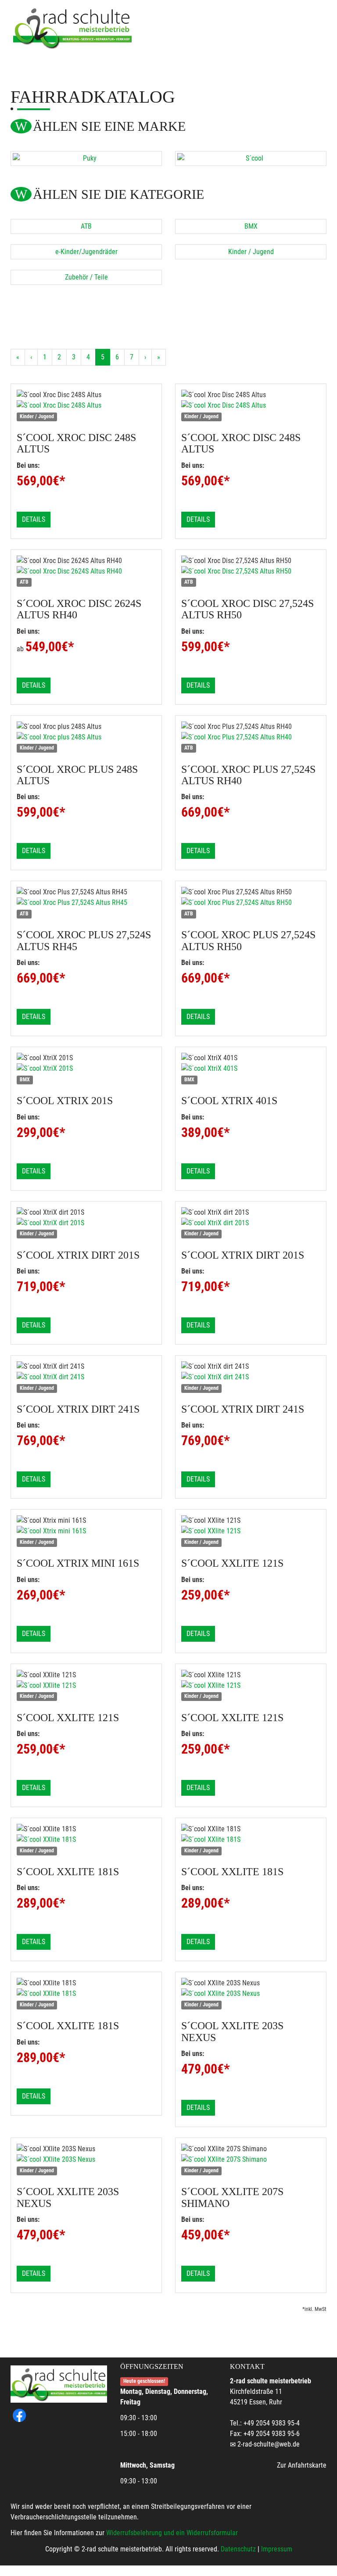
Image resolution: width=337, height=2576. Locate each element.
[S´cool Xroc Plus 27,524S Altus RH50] (251, 903)
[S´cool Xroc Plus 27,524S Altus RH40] (251, 737)
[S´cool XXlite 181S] (86, 1840)
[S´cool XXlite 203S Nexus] (251, 1994)
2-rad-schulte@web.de (269, 2444)
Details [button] (34, 519)
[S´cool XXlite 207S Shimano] (251, 2160)
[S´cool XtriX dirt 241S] (86, 1377)
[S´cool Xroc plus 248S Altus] (86, 737)
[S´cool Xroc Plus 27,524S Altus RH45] (86, 903)
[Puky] (86, 158)
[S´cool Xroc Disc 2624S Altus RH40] (86, 571)
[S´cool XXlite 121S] (251, 1531)
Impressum (277, 2549)
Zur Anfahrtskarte (302, 2465)
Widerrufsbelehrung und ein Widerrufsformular (172, 2533)
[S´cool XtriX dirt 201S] (86, 1223)
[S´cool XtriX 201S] (86, 1069)
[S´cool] (251, 158)
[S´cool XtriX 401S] (251, 1069)
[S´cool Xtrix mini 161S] (86, 1531)
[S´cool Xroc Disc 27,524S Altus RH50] (251, 571)
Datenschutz (238, 2549)
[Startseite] (72, 27)
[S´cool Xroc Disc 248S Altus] (86, 405)
